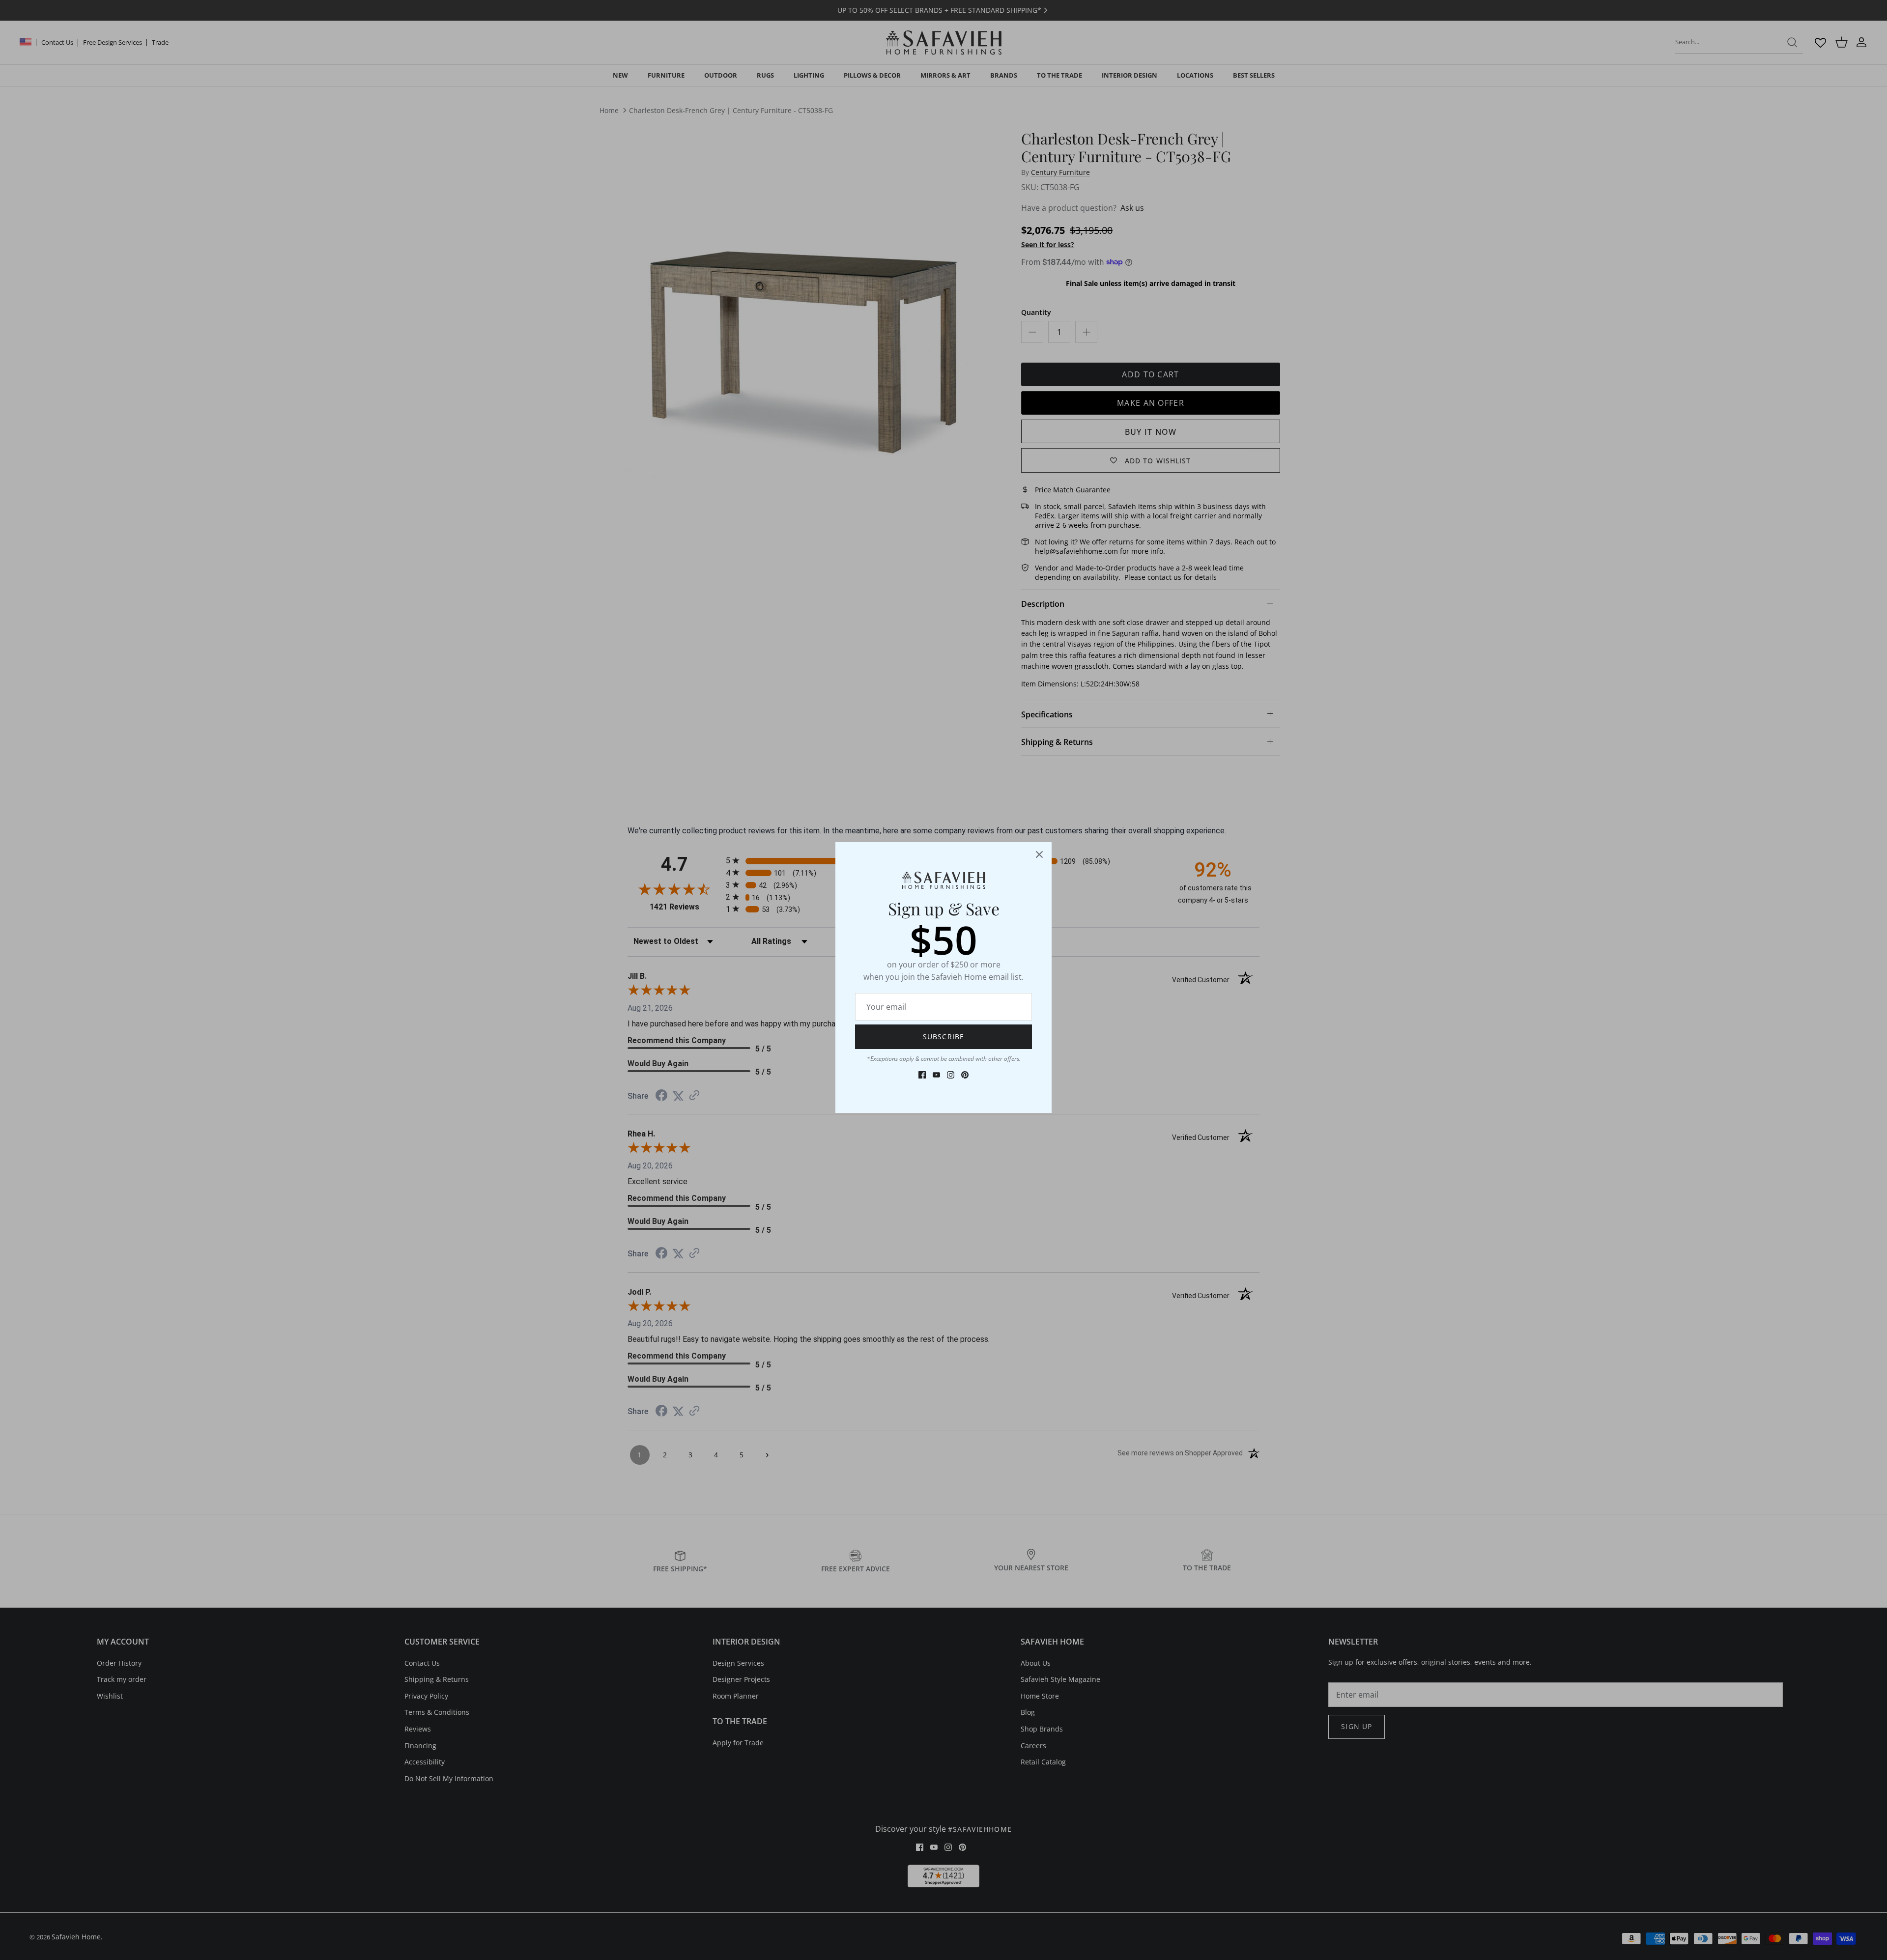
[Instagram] (951, 1075)
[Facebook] (922, 1075)
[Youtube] (936, 1075)
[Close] (1039, 854)
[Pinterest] (965, 1075)
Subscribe (943, 1037)
